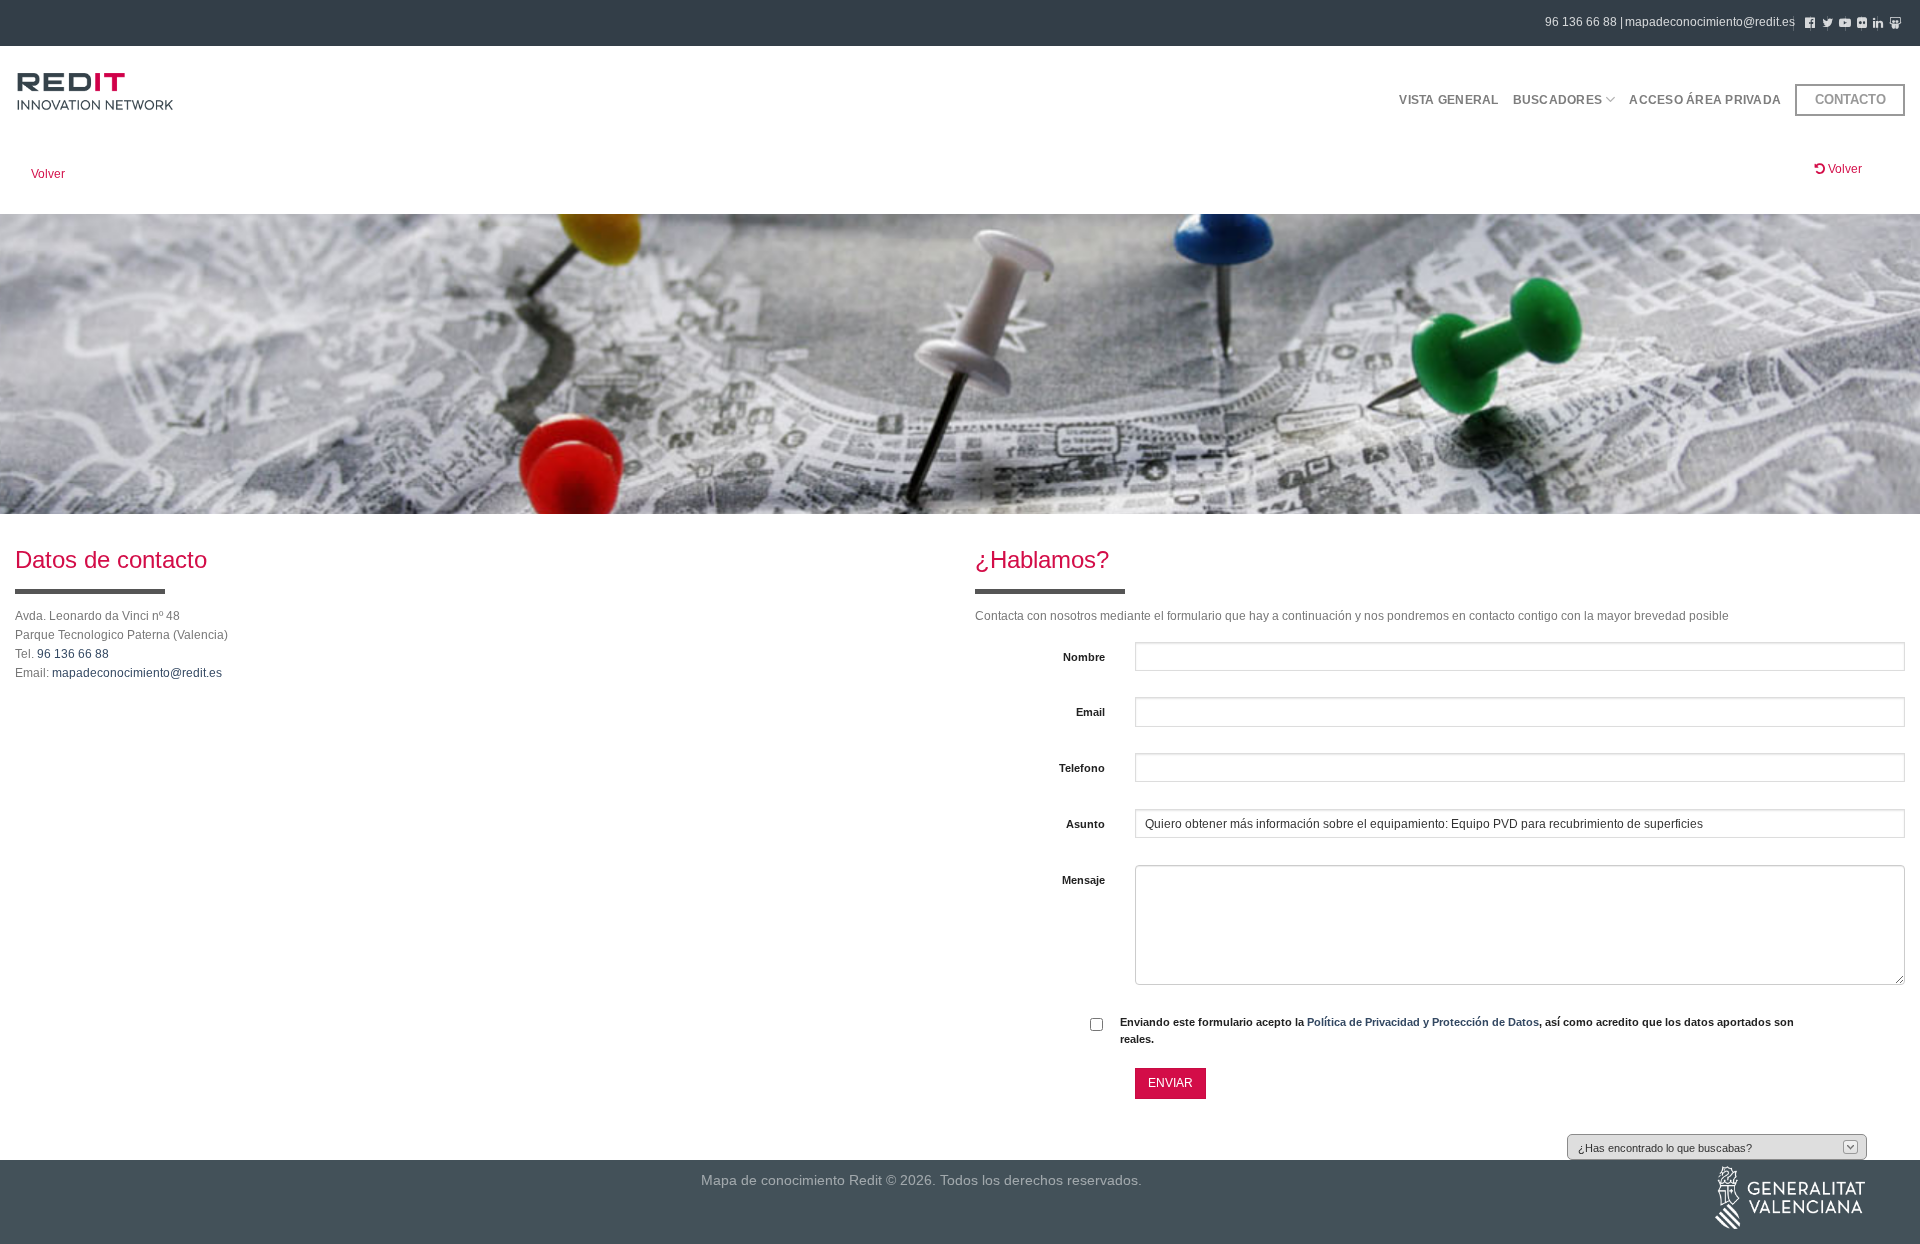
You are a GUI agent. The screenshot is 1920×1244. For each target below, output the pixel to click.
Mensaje (1083, 880)
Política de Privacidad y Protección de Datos (1423, 1022)
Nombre (1084, 657)
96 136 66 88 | (1584, 22)
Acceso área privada (1705, 100)
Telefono (1082, 768)
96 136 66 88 (73, 654)
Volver (48, 174)
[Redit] (95, 92)
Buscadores (1557, 100)
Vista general (1448, 100)
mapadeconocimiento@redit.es (1710, 22)
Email (1090, 712)
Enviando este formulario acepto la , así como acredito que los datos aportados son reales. (1457, 1030)
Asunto (1085, 824)
